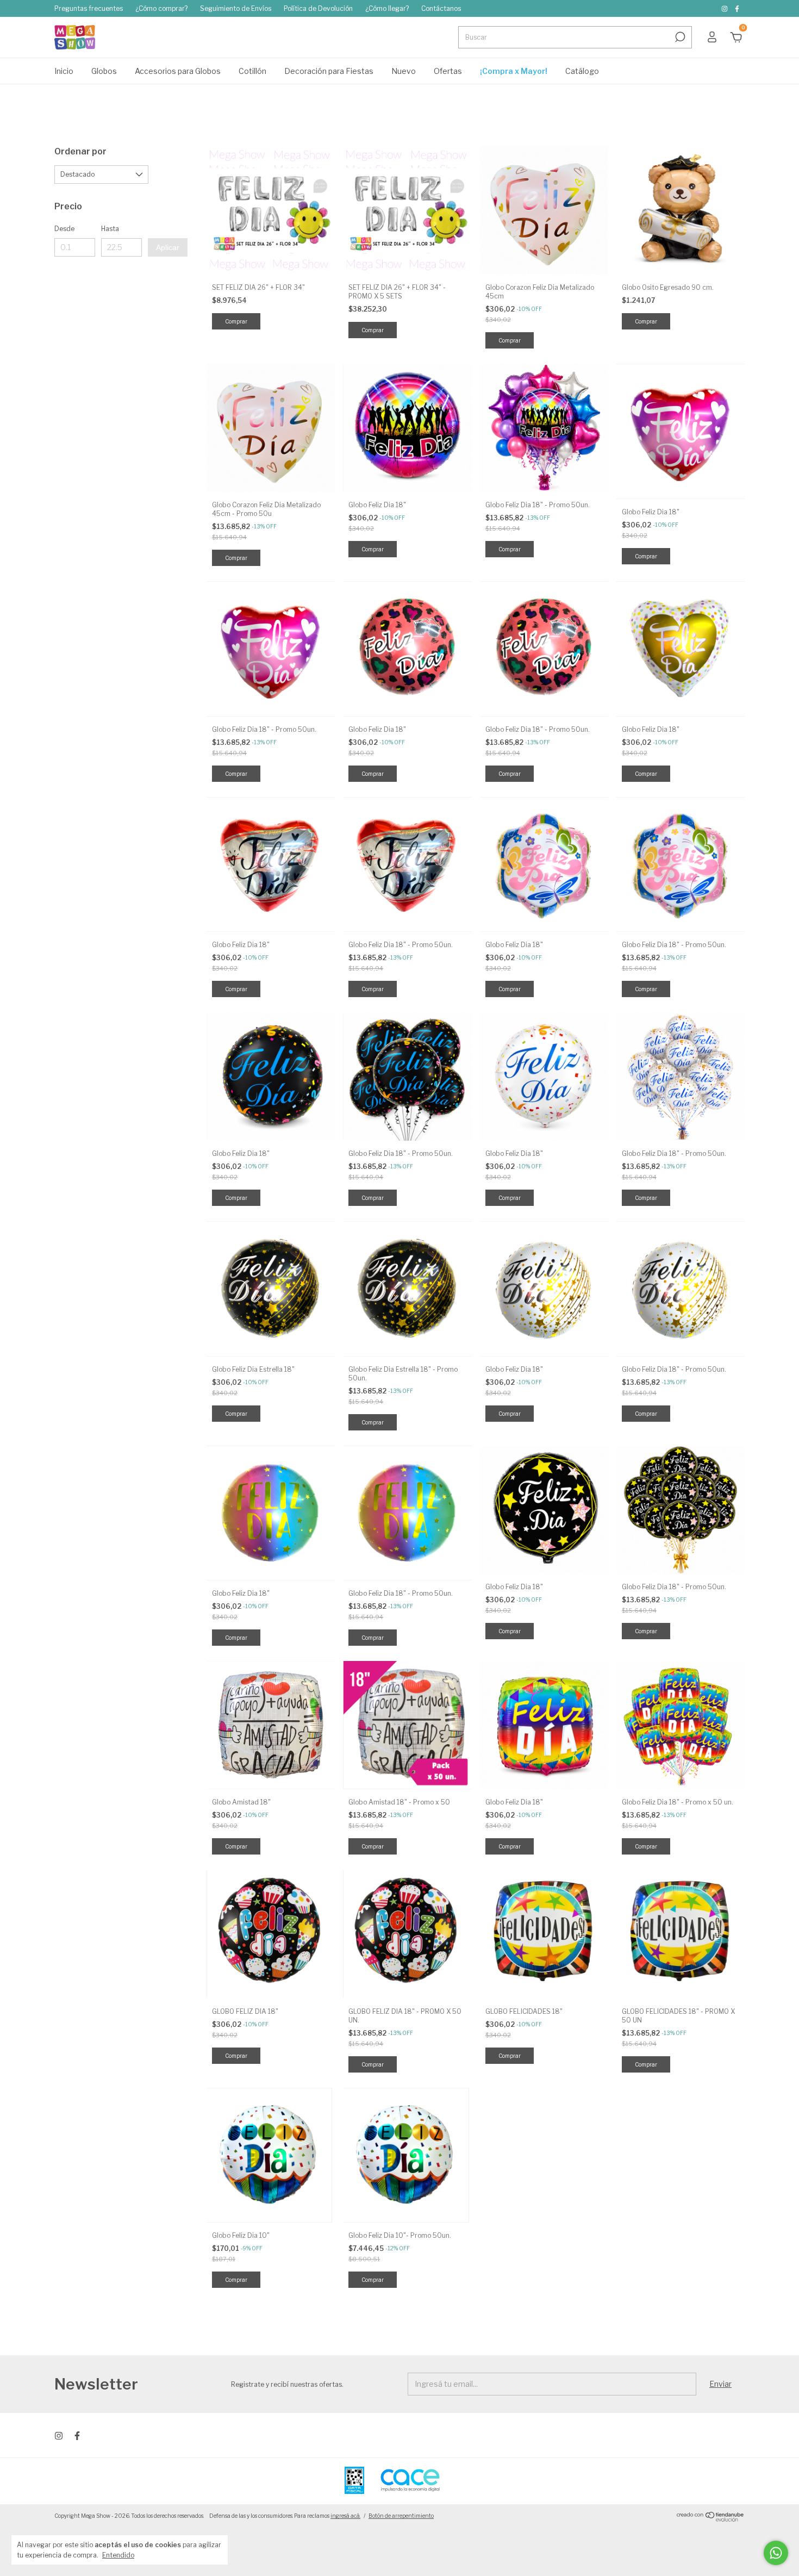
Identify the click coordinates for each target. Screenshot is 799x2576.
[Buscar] (679, 37)
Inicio (64, 71)
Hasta (110, 229)
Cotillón (252, 71)
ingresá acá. (345, 2516)
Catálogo (582, 71)
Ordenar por (80, 151)
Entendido (118, 2555)
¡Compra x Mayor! (514, 71)
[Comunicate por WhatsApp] (776, 2553)
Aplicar (168, 247)
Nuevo (404, 71)
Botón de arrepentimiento (401, 2516)
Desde (64, 229)
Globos (104, 71)
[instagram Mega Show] (725, 8)
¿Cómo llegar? (387, 8)
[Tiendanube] (711, 2519)
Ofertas (448, 71)
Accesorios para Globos (178, 71)
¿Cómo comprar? (161, 8)
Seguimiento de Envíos (236, 8)
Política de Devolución (318, 8)
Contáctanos (441, 8)
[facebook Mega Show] (737, 8)
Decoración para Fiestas (329, 71)
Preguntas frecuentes (89, 8)
